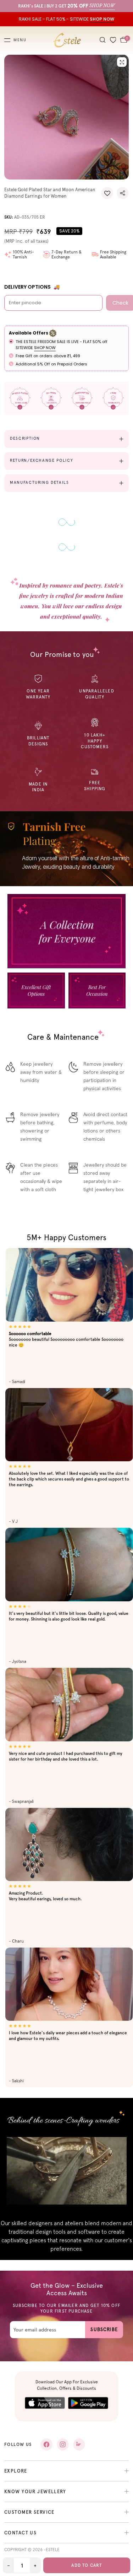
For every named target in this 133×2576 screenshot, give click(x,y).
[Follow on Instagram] (63, 2444)
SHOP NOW (45, 348)
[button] (107, 193)
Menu (20, 40)
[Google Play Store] (88, 2403)
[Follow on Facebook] (46, 2444)
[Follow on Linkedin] (79, 2444)
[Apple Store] (45, 2403)
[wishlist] (113, 40)
